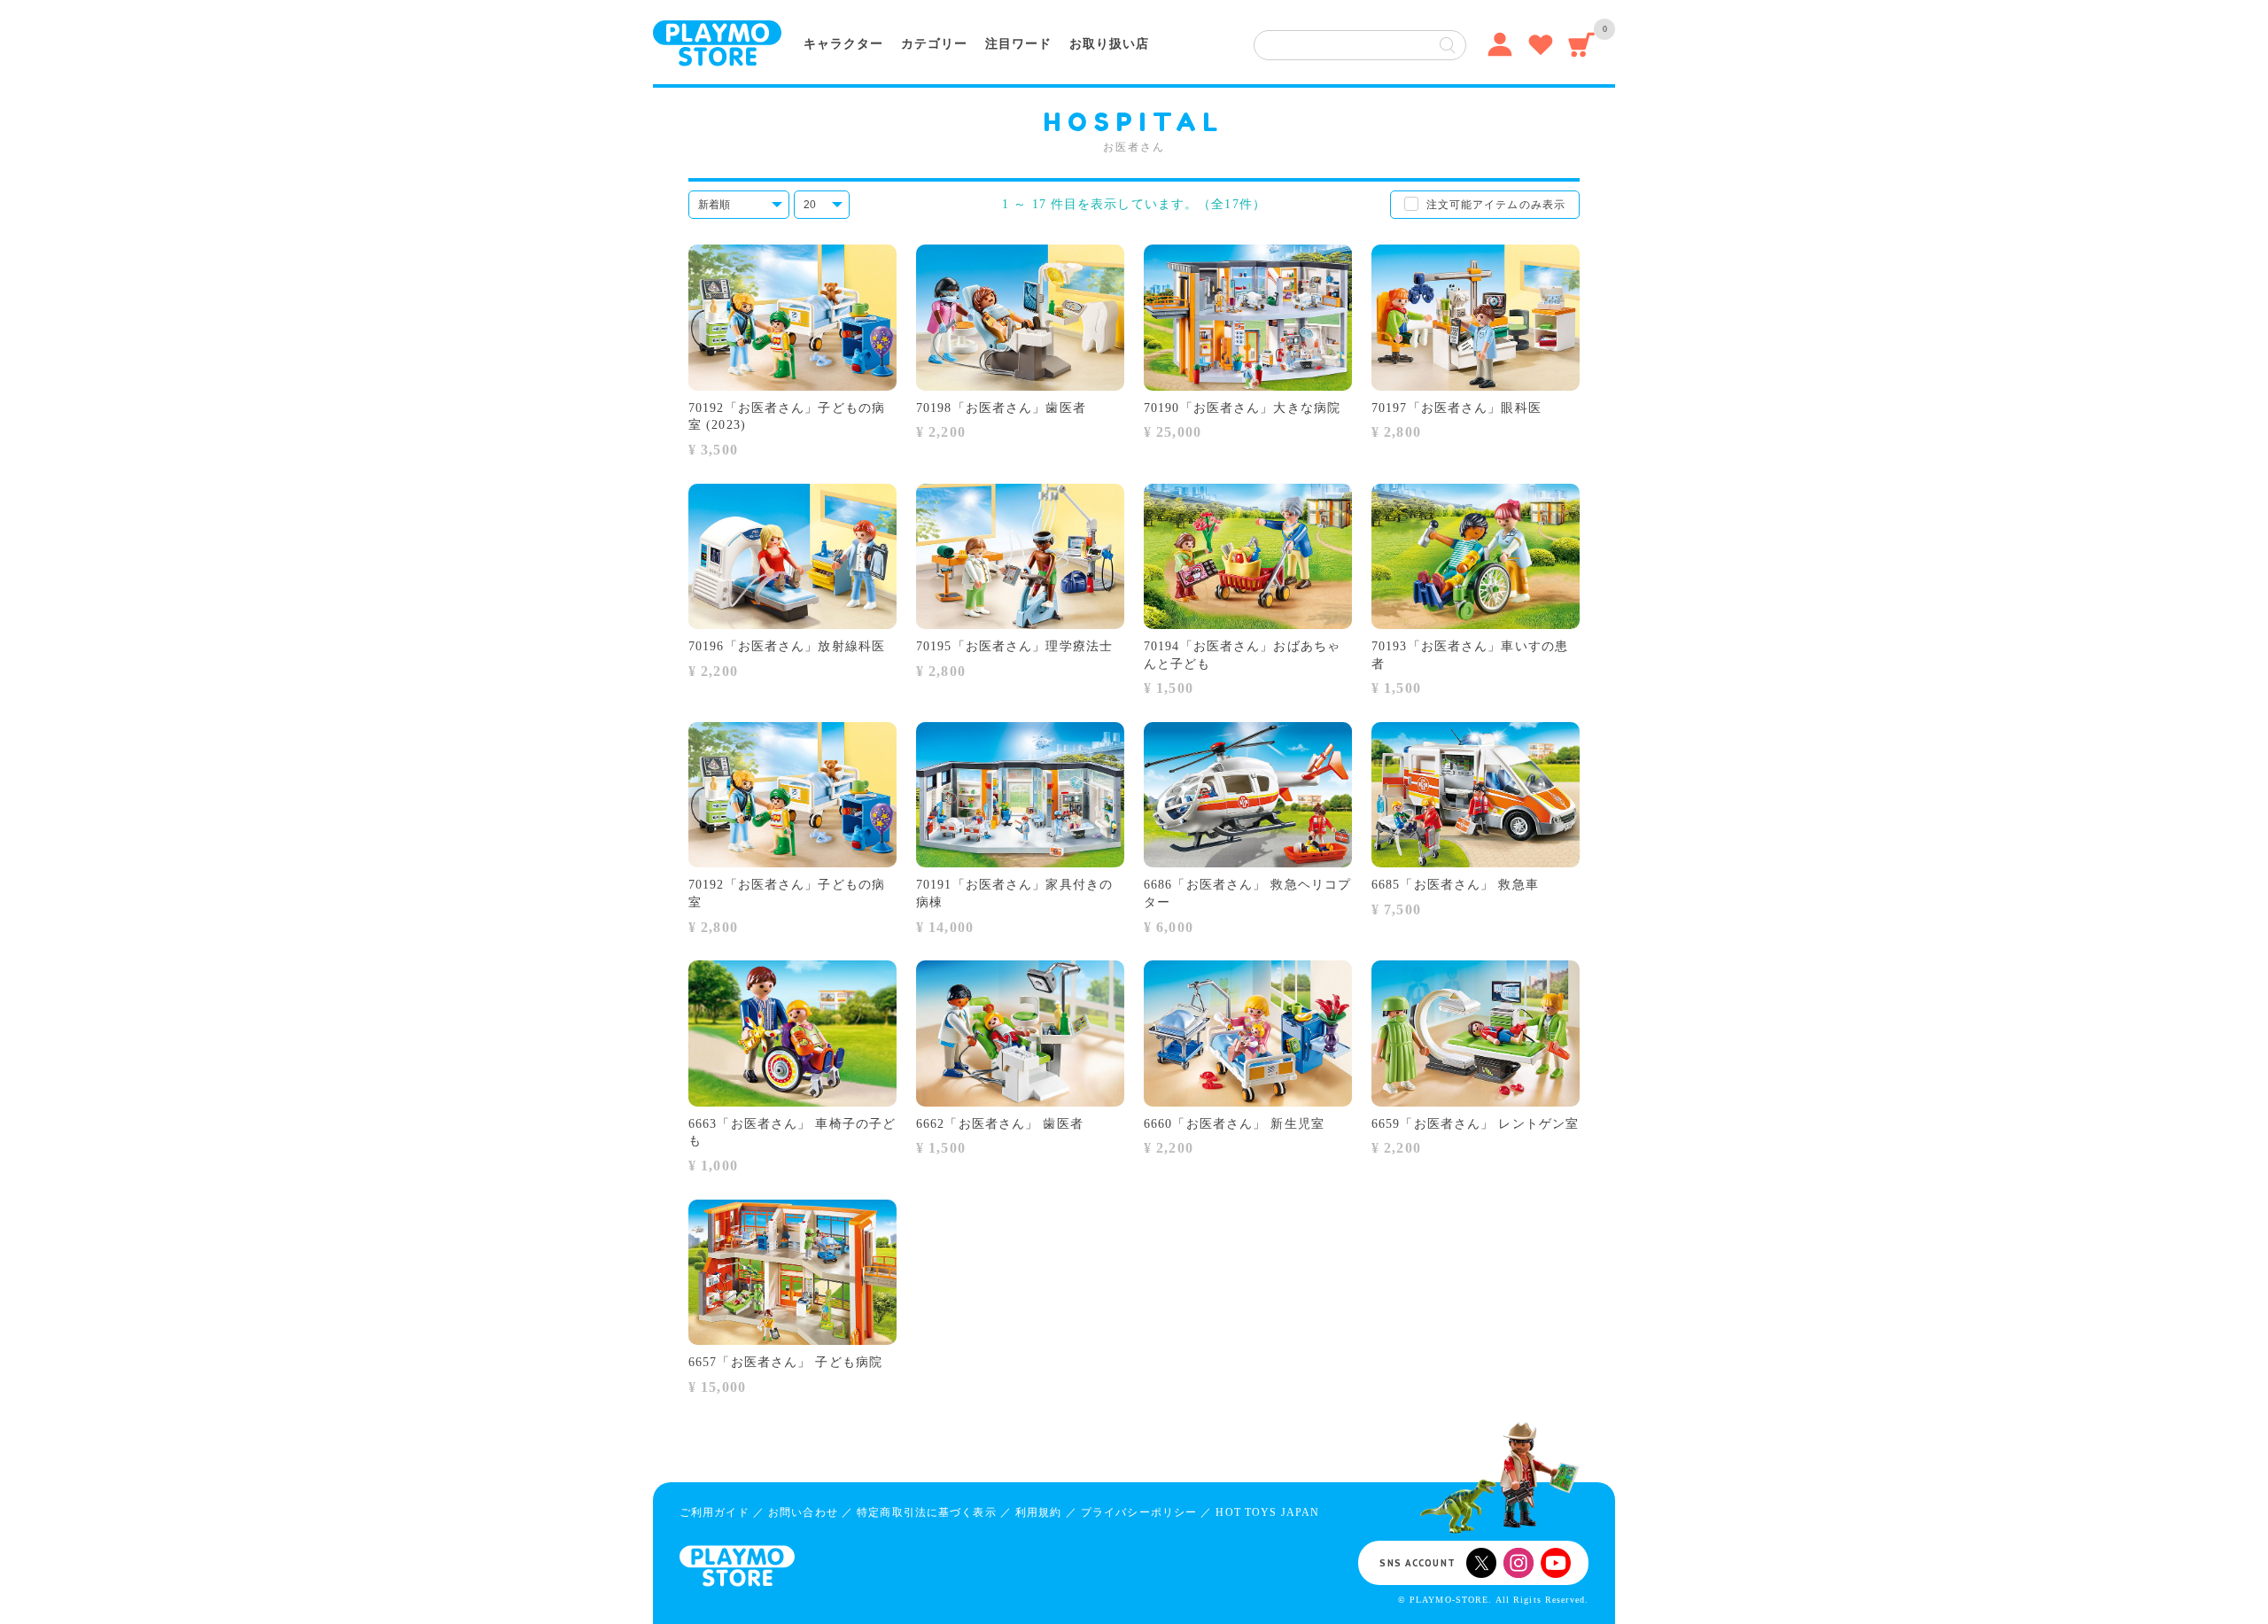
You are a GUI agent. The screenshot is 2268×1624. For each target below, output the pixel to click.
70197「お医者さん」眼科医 (1456, 408)
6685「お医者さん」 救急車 (1455, 885)
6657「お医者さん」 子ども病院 (785, 1362)
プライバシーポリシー (1139, 1512)
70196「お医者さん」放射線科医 (787, 646)
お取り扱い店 (1109, 44)
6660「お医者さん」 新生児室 (1234, 1124)
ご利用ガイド (715, 1512)
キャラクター (843, 44)
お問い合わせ (803, 1512)
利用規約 (1038, 1512)
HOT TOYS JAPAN (1267, 1512)
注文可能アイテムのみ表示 (1496, 205)
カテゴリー (934, 44)
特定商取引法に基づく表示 (926, 1512)
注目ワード (1018, 44)
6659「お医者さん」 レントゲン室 (1475, 1124)
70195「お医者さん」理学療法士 (1014, 646)
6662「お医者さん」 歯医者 (1000, 1124)
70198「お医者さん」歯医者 (1001, 408)
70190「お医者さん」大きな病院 (1242, 408)
